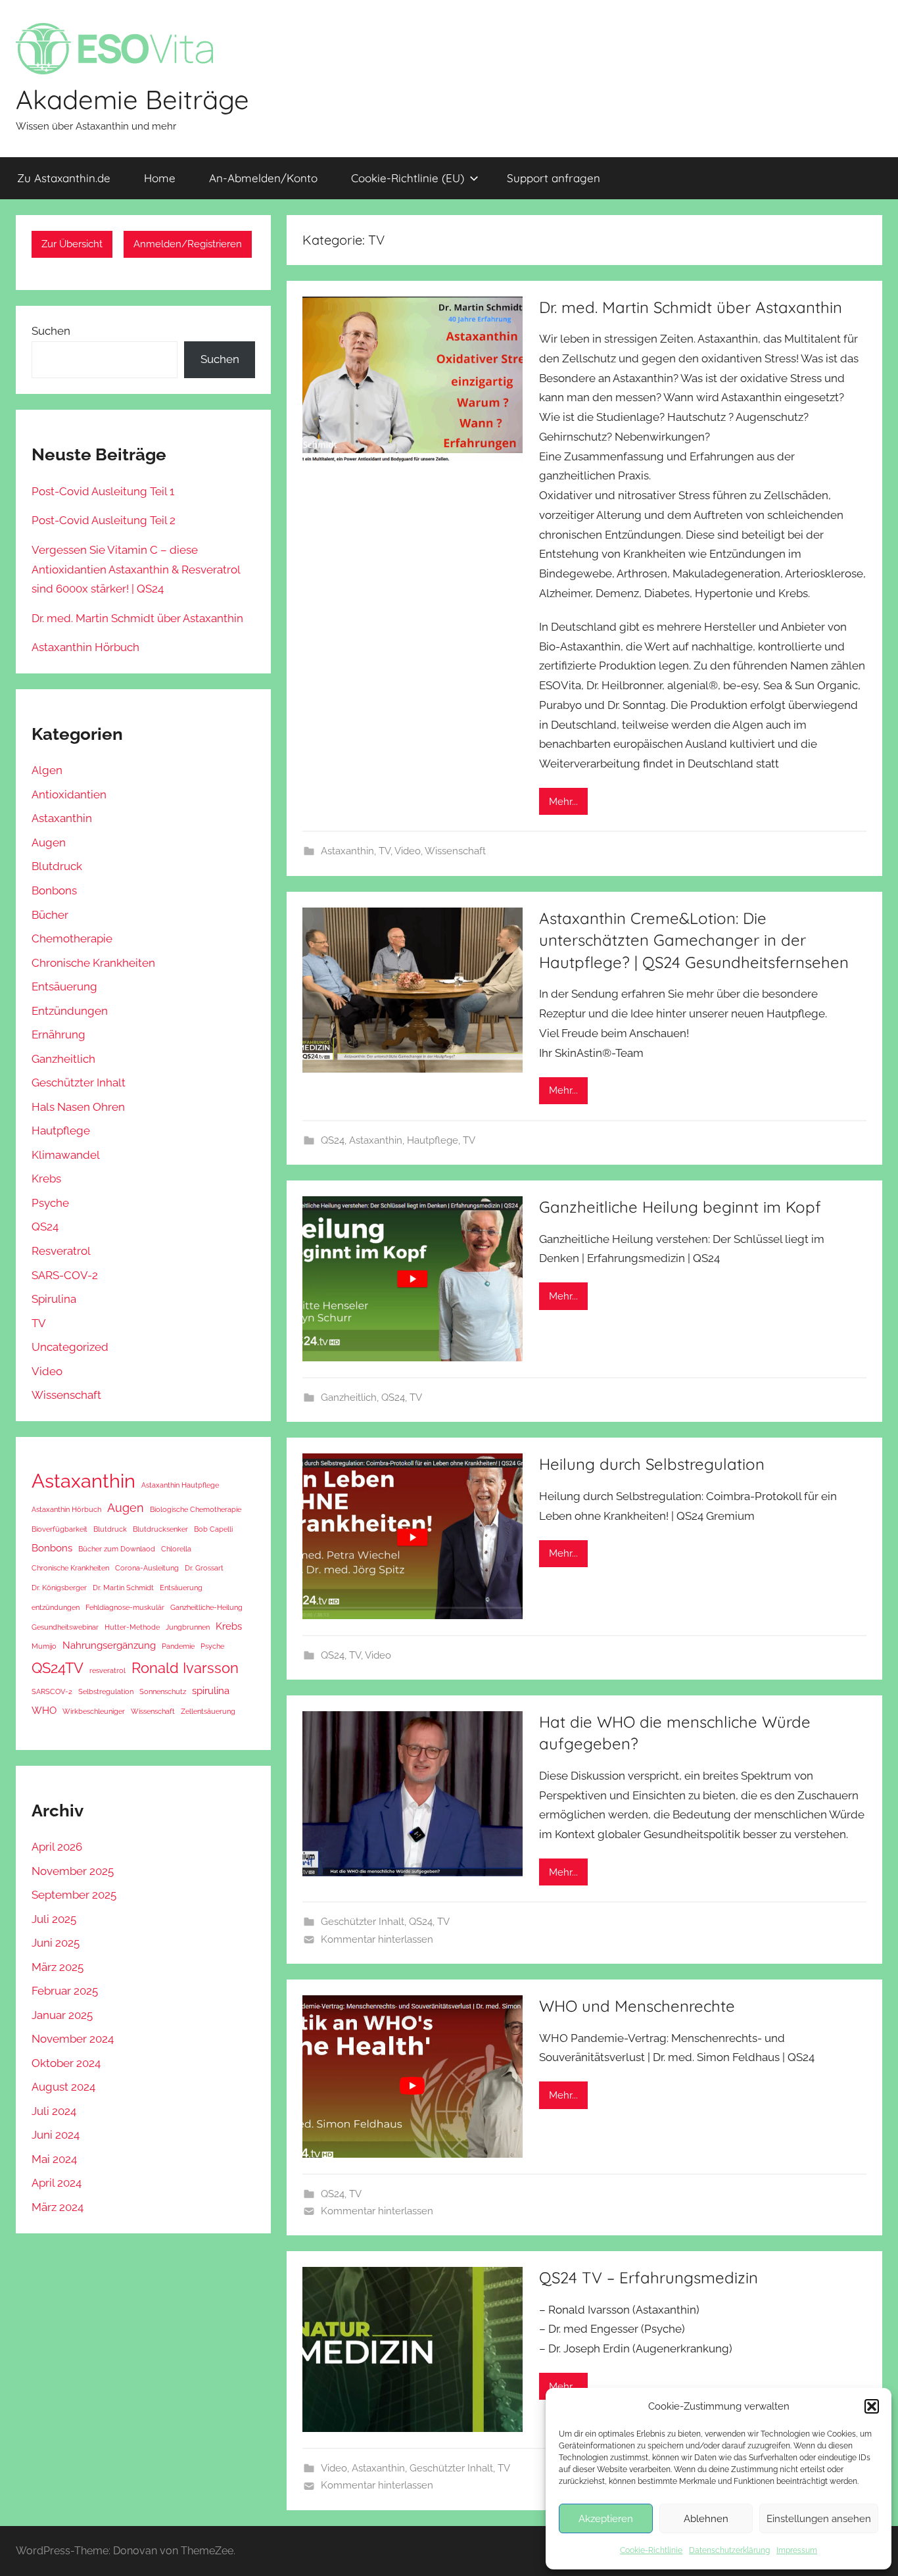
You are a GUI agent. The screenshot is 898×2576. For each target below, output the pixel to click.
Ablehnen (706, 2519)
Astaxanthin (347, 851)
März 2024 (58, 2207)
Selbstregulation (106, 1691)
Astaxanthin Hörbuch (85, 647)
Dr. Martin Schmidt (123, 1588)
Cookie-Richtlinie (651, 2550)
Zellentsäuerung (208, 1711)
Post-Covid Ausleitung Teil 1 (103, 491)
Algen (47, 770)
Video (408, 851)
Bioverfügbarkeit (59, 1529)
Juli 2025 (54, 1919)
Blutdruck (57, 866)
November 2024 (73, 2039)
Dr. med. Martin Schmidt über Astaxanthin (691, 307)
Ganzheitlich (349, 1397)
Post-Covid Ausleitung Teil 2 (104, 520)
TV (385, 851)
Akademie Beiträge (132, 99)
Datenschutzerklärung (729, 2550)
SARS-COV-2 (65, 1275)
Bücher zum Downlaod (117, 1549)
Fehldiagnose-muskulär (125, 1607)
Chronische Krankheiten (93, 963)
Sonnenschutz (163, 1691)
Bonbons (54, 890)
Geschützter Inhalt (363, 1922)
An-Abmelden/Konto (263, 178)
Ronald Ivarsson (185, 1668)
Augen (49, 842)
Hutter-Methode (132, 1627)
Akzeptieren (606, 2519)
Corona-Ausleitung (147, 1568)
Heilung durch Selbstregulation (652, 1464)
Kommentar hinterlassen (377, 1939)
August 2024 (63, 2087)
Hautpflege (433, 1140)
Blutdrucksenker (160, 1529)
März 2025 (58, 1967)
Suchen (51, 331)
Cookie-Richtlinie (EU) (408, 178)
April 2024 (57, 2183)
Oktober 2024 (66, 2063)
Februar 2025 (65, 1991)
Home (160, 178)
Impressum (797, 2550)
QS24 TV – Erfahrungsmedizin (649, 2277)
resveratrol (107, 1670)
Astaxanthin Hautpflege (180, 1485)
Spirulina (54, 1299)
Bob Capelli (213, 1529)
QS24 (333, 1140)
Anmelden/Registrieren (188, 244)
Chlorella (176, 1549)
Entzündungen (70, 1011)
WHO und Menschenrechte (637, 2006)
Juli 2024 (54, 2111)
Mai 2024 (54, 2159)
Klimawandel (66, 1155)
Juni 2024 (56, 2135)
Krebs (46, 1179)
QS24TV (58, 1668)
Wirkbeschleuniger (94, 1711)
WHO (44, 1711)
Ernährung (59, 1034)
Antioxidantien (69, 794)
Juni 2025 (56, 1943)
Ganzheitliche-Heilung (206, 1607)
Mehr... (563, 802)
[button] (872, 2406)
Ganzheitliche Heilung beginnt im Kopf (680, 1207)
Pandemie (178, 1646)
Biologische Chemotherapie (196, 1509)
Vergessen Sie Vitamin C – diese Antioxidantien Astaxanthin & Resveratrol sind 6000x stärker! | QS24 (136, 570)
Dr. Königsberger (59, 1588)
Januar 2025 (62, 2015)
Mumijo (44, 1646)
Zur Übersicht (72, 244)
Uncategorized (70, 1347)
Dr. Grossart (204, 1568)
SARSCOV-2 (52, 1691)
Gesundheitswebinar (65, 1627)
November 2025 (73, 1871)
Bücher (50, 915)
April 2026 (57, 1847)
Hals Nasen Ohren (78, 1107)
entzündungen (56, 1607)
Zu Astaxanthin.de (64, 178)
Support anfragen (554, 178)
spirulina (211, 1691)
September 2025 (74, 1895)
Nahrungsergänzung (109, 1645)
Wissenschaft (455, 851)
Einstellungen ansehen (819, 2519)
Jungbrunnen (188, 1627)
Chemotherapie (72, 938)
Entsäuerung (64, 986)
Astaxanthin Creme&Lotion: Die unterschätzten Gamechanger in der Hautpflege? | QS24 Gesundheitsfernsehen (694, 940)
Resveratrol (61, 1251)
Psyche (50, 1203)
